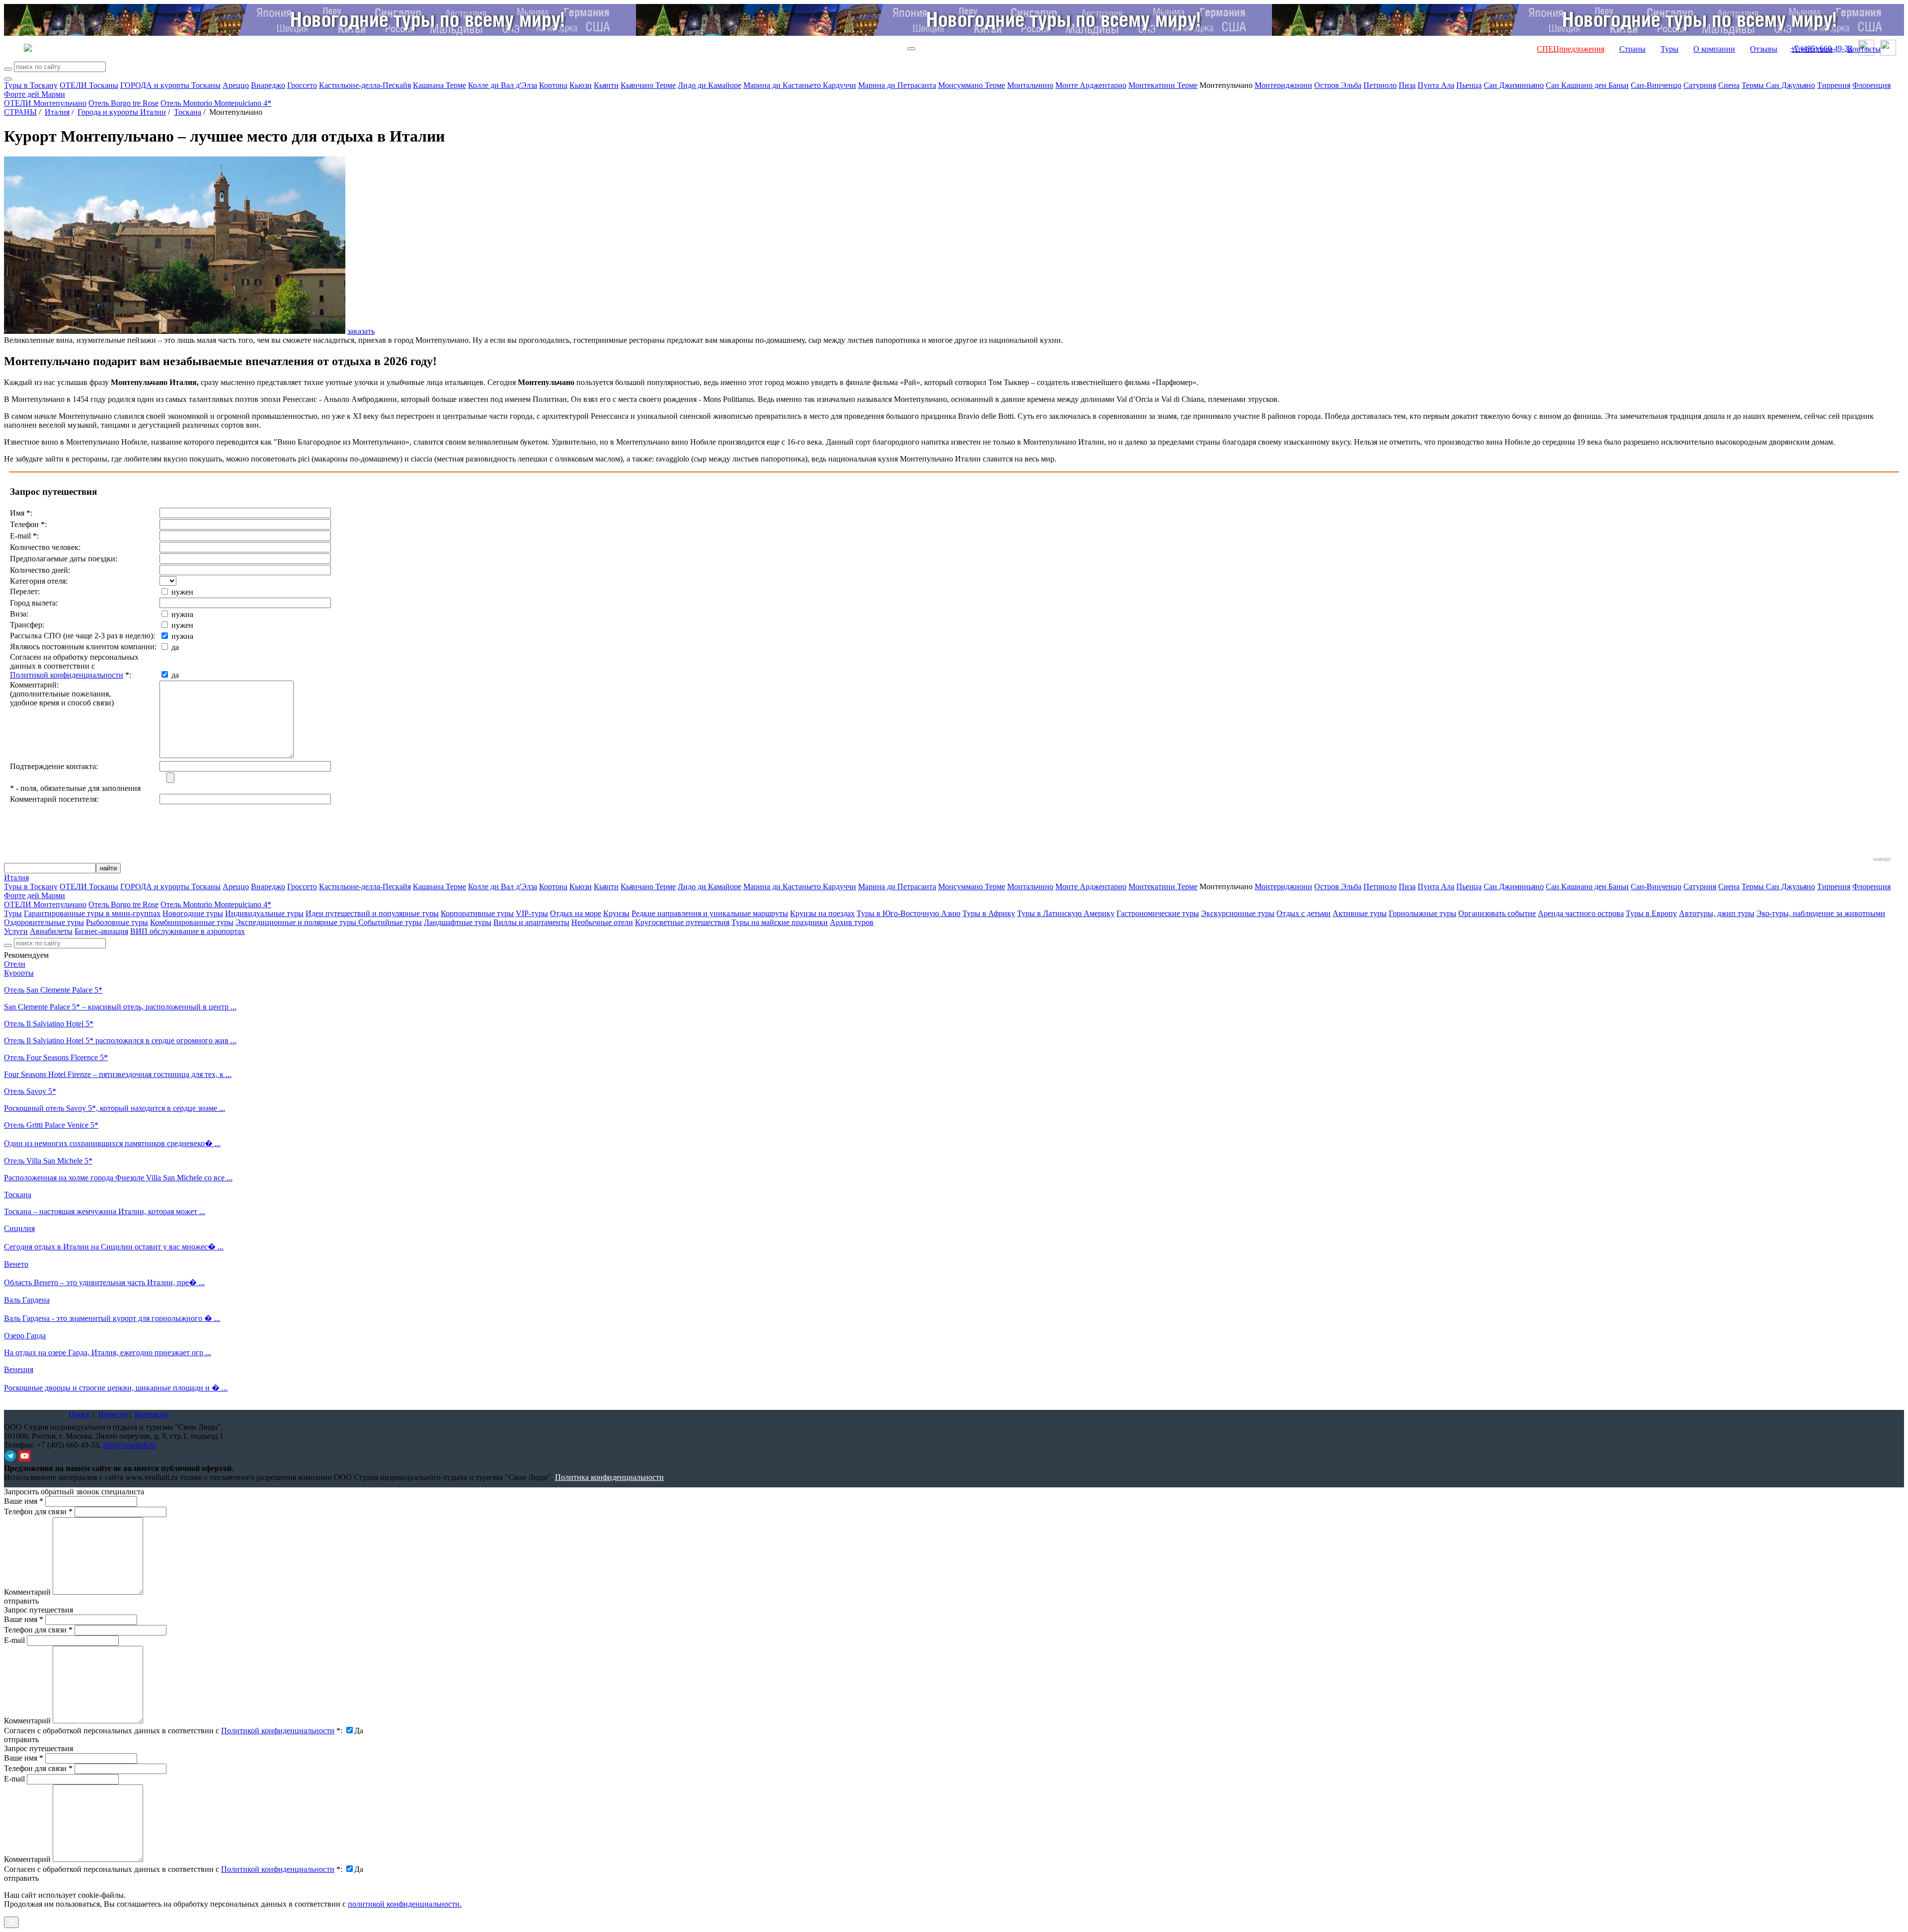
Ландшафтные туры (458, 922)
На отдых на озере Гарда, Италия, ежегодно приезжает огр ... (108, 1352)
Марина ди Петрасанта (897, 85)
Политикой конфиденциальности (67, 675)
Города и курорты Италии (122, 112)
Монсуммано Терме (972, 85)
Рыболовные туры (117, 922)
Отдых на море (576, 913)
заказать (361, 331)
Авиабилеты (51, 931)
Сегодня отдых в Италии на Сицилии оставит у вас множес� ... (114, 1247)
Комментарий (27, 1592)
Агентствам (1812, 49)
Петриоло (1380, 85)
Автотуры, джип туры (1717, 913)
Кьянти (606, 85)
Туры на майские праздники (780, 922)
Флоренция (1871, 85)
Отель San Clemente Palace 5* (53, 990)
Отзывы (1764, 49)
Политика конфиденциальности (609, 1477)
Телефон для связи (38, 1511)
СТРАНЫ (20, 112)
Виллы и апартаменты (531, 922)
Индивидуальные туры (264, 913)
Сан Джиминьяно (1514, 85)
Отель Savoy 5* (30, 1091)
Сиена (1729, 85)
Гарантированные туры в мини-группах (92, 913)
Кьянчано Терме (648, 85)
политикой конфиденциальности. (405, 1904)
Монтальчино (1030, 85)
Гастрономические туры (1158, 913)
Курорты (19, 973)
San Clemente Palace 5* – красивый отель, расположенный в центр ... (120, 1007)
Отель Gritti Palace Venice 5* (51, 1125)
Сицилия (19, 1228)
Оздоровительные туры (44, 922)
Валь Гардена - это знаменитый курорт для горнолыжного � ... (112, 1318)
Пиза (1407, 85)
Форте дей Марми (35, 94)
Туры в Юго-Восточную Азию (909, 913)
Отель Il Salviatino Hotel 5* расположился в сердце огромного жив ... (120, 1041)
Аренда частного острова (1581, 913)
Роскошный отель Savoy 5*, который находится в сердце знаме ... (115, 1108)
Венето (16, 1264)
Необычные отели (602, 922)
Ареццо (236, 85)
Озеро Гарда (25, 1336)
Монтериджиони (1283, 85)
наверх (1882, 859)
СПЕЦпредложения (1571, 49)
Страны (1632, 49)
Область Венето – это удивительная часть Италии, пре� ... (104, 1282)
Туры (1669, 49)
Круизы (616, 913)
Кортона (553, 85)
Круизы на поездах (822, 913)
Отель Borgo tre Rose (123, 103)
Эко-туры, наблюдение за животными (1821, 913)
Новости (113, 1414)
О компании (1714, 49)
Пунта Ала (1436, 85)
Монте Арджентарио (1091, 85)
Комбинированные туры (192, 922)
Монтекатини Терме (1163, 85)
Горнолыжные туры (1423, 913)
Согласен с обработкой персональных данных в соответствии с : (173, 1731)
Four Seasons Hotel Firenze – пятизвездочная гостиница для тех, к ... (118, 1074)
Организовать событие (1497, 913)
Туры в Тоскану (31, 85)
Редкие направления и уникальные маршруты (710, 913)
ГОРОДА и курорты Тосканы (170, 85)
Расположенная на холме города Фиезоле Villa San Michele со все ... (118, 1178)
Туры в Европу (1651, 913)
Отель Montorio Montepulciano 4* (216, 103)
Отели (15, 964)
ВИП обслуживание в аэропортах (188, 931)
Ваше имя (24, 1501)
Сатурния (1700, 85)
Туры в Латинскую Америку (1066, 913)
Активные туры (1360, 913)
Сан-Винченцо (1656, 85)
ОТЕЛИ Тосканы (89, 85)
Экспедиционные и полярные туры (297, 922)
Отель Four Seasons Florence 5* (56, 1057)
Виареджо (268, 85)
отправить (21, 1878)
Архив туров (852, 922)
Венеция (19, 1369)
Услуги (16, 931)
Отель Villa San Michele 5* (48, 1161)
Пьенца (1469, 85)
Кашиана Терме (439, 85)
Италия (57, 112)
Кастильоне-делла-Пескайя (365, 85)
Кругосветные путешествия (682, 922)
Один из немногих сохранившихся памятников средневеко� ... (112, 1143)
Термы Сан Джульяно (1778, 85)
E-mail (14, 1640)
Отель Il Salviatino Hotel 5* (49, 1024)
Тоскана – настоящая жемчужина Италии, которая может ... (105, 1211)
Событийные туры (390, 922)
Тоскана (188, 112)
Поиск (79, 1414)
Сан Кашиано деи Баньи (1587, 85)
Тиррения (1834, 85)
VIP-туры (532, 913)
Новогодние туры (193, 913)
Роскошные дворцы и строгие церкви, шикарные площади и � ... (116, 1388)
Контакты (1864, 49)
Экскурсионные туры (1238, 913)
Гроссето (302, 85)
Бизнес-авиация (101, 931)
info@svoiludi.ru (129, 1445)
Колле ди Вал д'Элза (503, 85)
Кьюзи (581, 85)
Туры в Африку (989, 913)
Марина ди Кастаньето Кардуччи (800, 85)
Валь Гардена (27, 1300)
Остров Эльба (1338, 85)
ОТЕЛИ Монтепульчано (45, 103)
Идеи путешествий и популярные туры (372, 913)
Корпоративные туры (477, 913)
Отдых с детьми (1304, 913)
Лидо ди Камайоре (710, 85)
